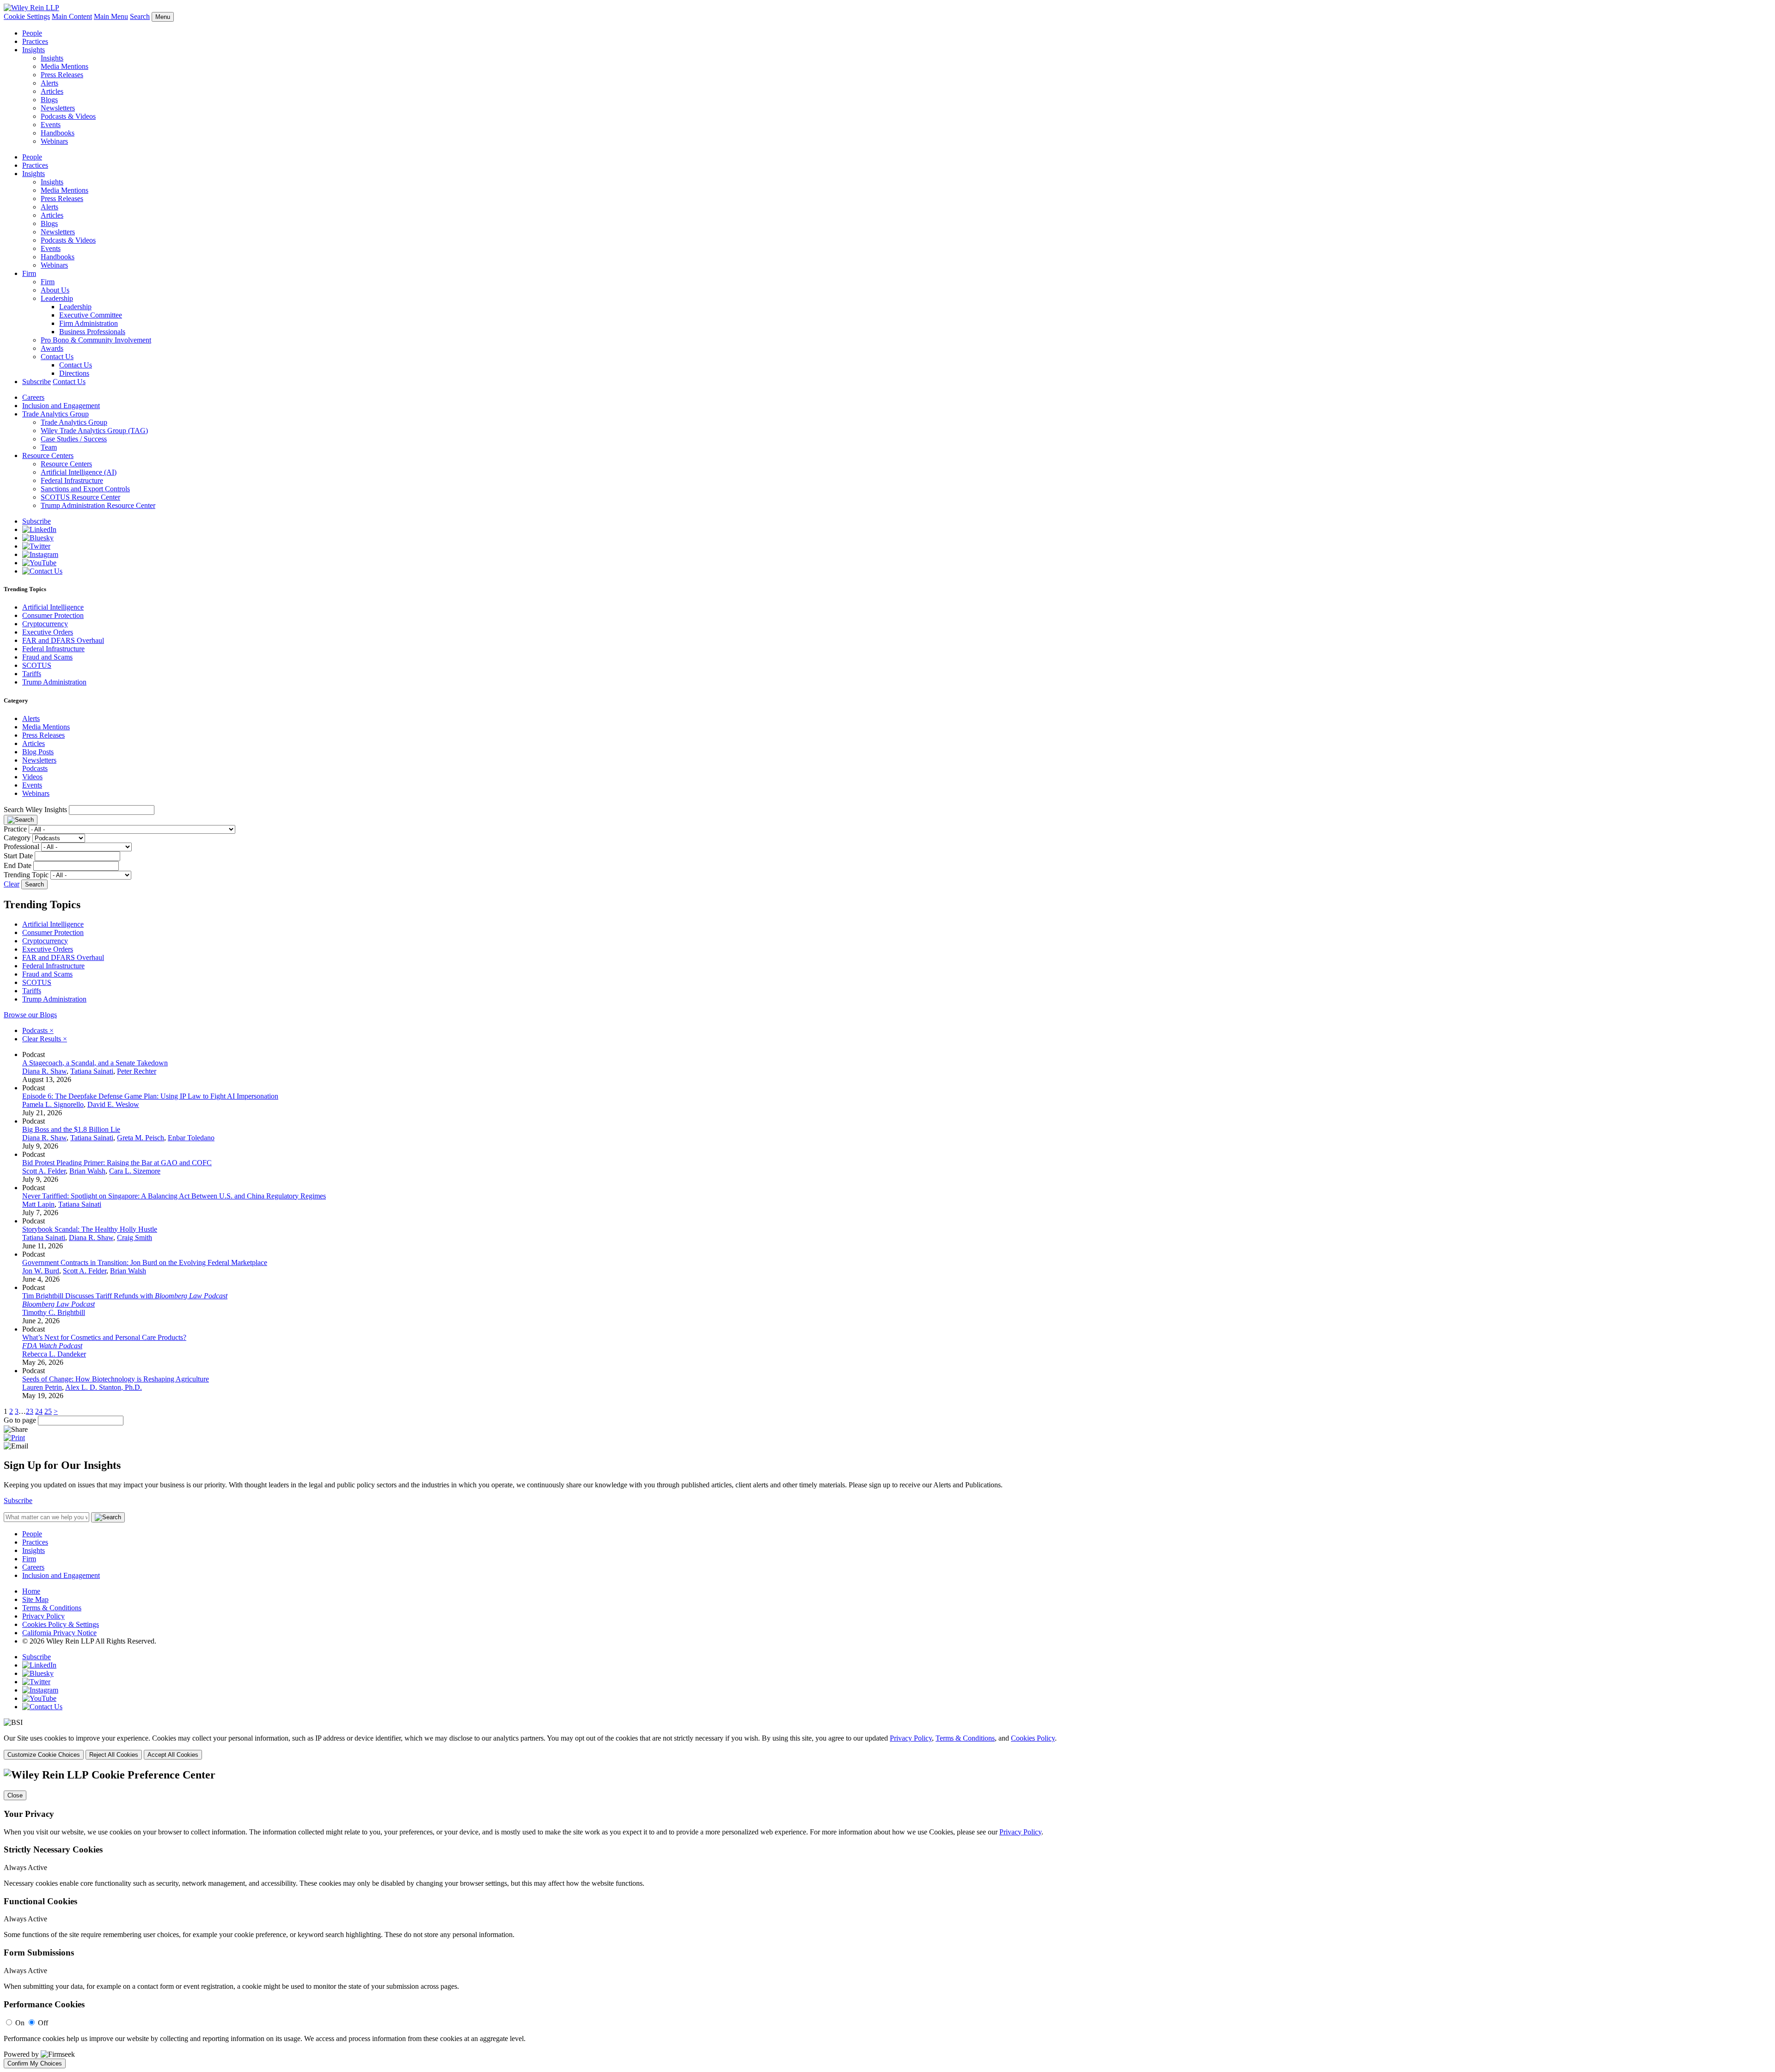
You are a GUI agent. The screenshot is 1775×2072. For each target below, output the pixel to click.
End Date (18, 865)
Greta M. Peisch (141, 1138)
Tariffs (32, 674)
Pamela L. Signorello (53, 1104)
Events (51, 125)
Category (17, 838)
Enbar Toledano (191, 1138)
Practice (15, 829)
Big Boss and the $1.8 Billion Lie (71, 1129)
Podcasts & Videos (68, 116)
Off (43, 2023)
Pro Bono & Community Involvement (96, 340)
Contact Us (57, 357)
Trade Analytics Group (55, 414)
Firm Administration (89, 323)
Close (15, 1795)
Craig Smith (135, 1238)
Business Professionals (92, 332)
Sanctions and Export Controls (85, 489)
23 (30, 1411)
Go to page (21, 1420)
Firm (29, 273)
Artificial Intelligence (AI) (79, 472)
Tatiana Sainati (92, 1071)
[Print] (14, 1438)
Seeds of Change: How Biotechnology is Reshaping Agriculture (116, 1379)
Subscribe (37, 382)
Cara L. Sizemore (135, 1171)
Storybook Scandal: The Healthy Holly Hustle (90, 1229)
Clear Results (45, 1039)
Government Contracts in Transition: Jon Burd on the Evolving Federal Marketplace (145, 1262)
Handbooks (58, 133)
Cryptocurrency (45, 624)
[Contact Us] (42, 571)
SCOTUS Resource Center (80, 497)
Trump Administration (54, 682)
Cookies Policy (1033, 1738)
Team (49, 447)
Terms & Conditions (52, 1608)
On (20, 2023)
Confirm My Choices (35, 2063)
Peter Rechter (137, 1071)
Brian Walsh (87, 1171)
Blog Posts (38, 752)
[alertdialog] (887, 1919)
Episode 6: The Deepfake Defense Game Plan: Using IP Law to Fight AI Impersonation (150, 1096)
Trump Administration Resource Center (98, 505)
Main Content (72, 16)
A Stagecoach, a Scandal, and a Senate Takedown (95, 1063)
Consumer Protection (53, 615)
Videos (32, 777)
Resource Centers (48, 455)
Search (140, 16)
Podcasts (35, 768)
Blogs (49, 100)
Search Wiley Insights (35, 810)
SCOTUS (37, 665)
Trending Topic (26, 875)
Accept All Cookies (173, 1755)
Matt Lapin (38, 1204)
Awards (52, 348)
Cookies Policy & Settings (61, 1624)
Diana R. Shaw (44, 1071)
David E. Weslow (113, 1104)
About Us (55, 290)
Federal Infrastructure (72, 480)
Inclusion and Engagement (61, 406)
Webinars (54, 141)
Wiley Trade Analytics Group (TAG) (94, 431)
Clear (12, 884)
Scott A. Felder (44, 1171)
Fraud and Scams (47, 657)
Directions (74, 373)
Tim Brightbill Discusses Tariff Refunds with (125, 1296)
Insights (34, 50)
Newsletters (58, 108)
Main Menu (111, 16)
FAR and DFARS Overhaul (63, 640)
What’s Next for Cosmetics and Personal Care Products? (104, 1337)
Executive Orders (48, 632)
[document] (887, 1919)
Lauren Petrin (42, 1387)
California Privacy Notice (59, 1633)
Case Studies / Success (74, 439)
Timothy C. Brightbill (54, 1312)
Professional (21, 847)
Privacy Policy (43, 1616)
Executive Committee (91, 315)
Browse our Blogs (30, 1015)
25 (48, 1411)
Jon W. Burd (41, 1271)
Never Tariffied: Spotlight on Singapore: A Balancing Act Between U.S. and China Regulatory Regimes (174, 1196)
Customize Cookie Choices (44, 1755)
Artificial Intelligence (53, 607)
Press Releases (62, 75)
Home (31, 1591)
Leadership (57, 298)
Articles (52, 91)
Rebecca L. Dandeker (54, 1354)
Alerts (49, 83)
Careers (33, 397)
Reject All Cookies (114, 1755)
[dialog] (887, 1747)
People (32, 33)
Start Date (18, 856)
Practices (35, 41)
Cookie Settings (27, 16)
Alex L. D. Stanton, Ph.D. (104, 1387)
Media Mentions (64, 66)
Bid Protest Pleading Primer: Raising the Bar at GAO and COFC (117, 1163)
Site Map (35, 1599)
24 (39, 1411)
